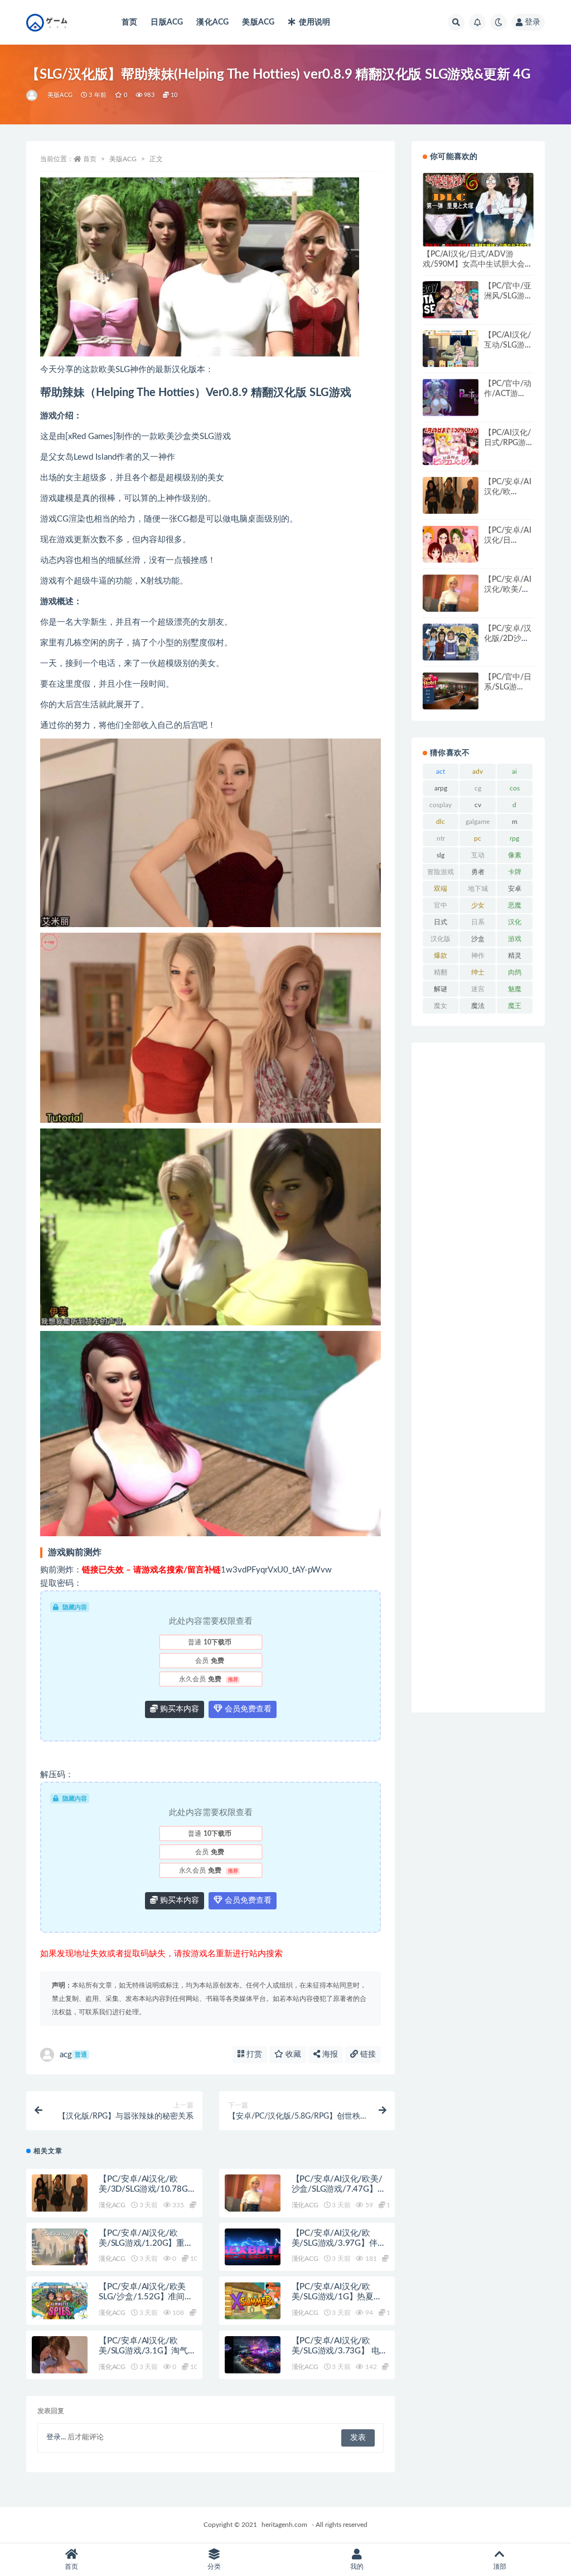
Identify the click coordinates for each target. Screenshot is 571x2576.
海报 (329, 2054)
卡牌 (515, 872)
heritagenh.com (284, 2525)
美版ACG (258, 22)
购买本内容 (178, 1709)
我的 (357, 2567)
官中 (441, 905)
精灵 (515, 956)
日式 (441, 922)
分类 (214, 2567)
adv (478, 771)
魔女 (441, 1006)
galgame (478, 822)
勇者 (478, 872)
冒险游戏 (441, 872)
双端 (441, 889)
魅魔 (515, 989)
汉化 (515, 922)
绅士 (478, 972)
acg (73, 2055)
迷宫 (478, 989)
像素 (515, 855)
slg (441, 855)
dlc (441, 822)
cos (515, 788)
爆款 (441, 956)
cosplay (441, 805)
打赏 (253, 2054)
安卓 (515, 889)
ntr (441, 838)
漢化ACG (212, 22)
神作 (478, 956)
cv (478, 805)
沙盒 (478, 939)
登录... (56, 2437)
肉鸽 (515, 972)
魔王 (515, 1006)
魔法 (478, 1006)
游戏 (515, 939)
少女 (478, 905)
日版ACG (167, 22)
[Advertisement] (478, 1378)
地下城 (478, 889)
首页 (129, 22)
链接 (367, 2054)
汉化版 (441, 939)
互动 (478, 855)
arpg (441, 788)
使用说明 (314, 22)
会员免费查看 (247, 1709)
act (441, 771)
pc (478, 838)
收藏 (292, 2054)
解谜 (441, 989)
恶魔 (515, 905)
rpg (514, 838)
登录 (533, 22)
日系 (478, 922)
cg (478, 788)
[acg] (33, 95)
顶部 (500, 2567)
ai (514, 771)
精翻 (441, 972)
